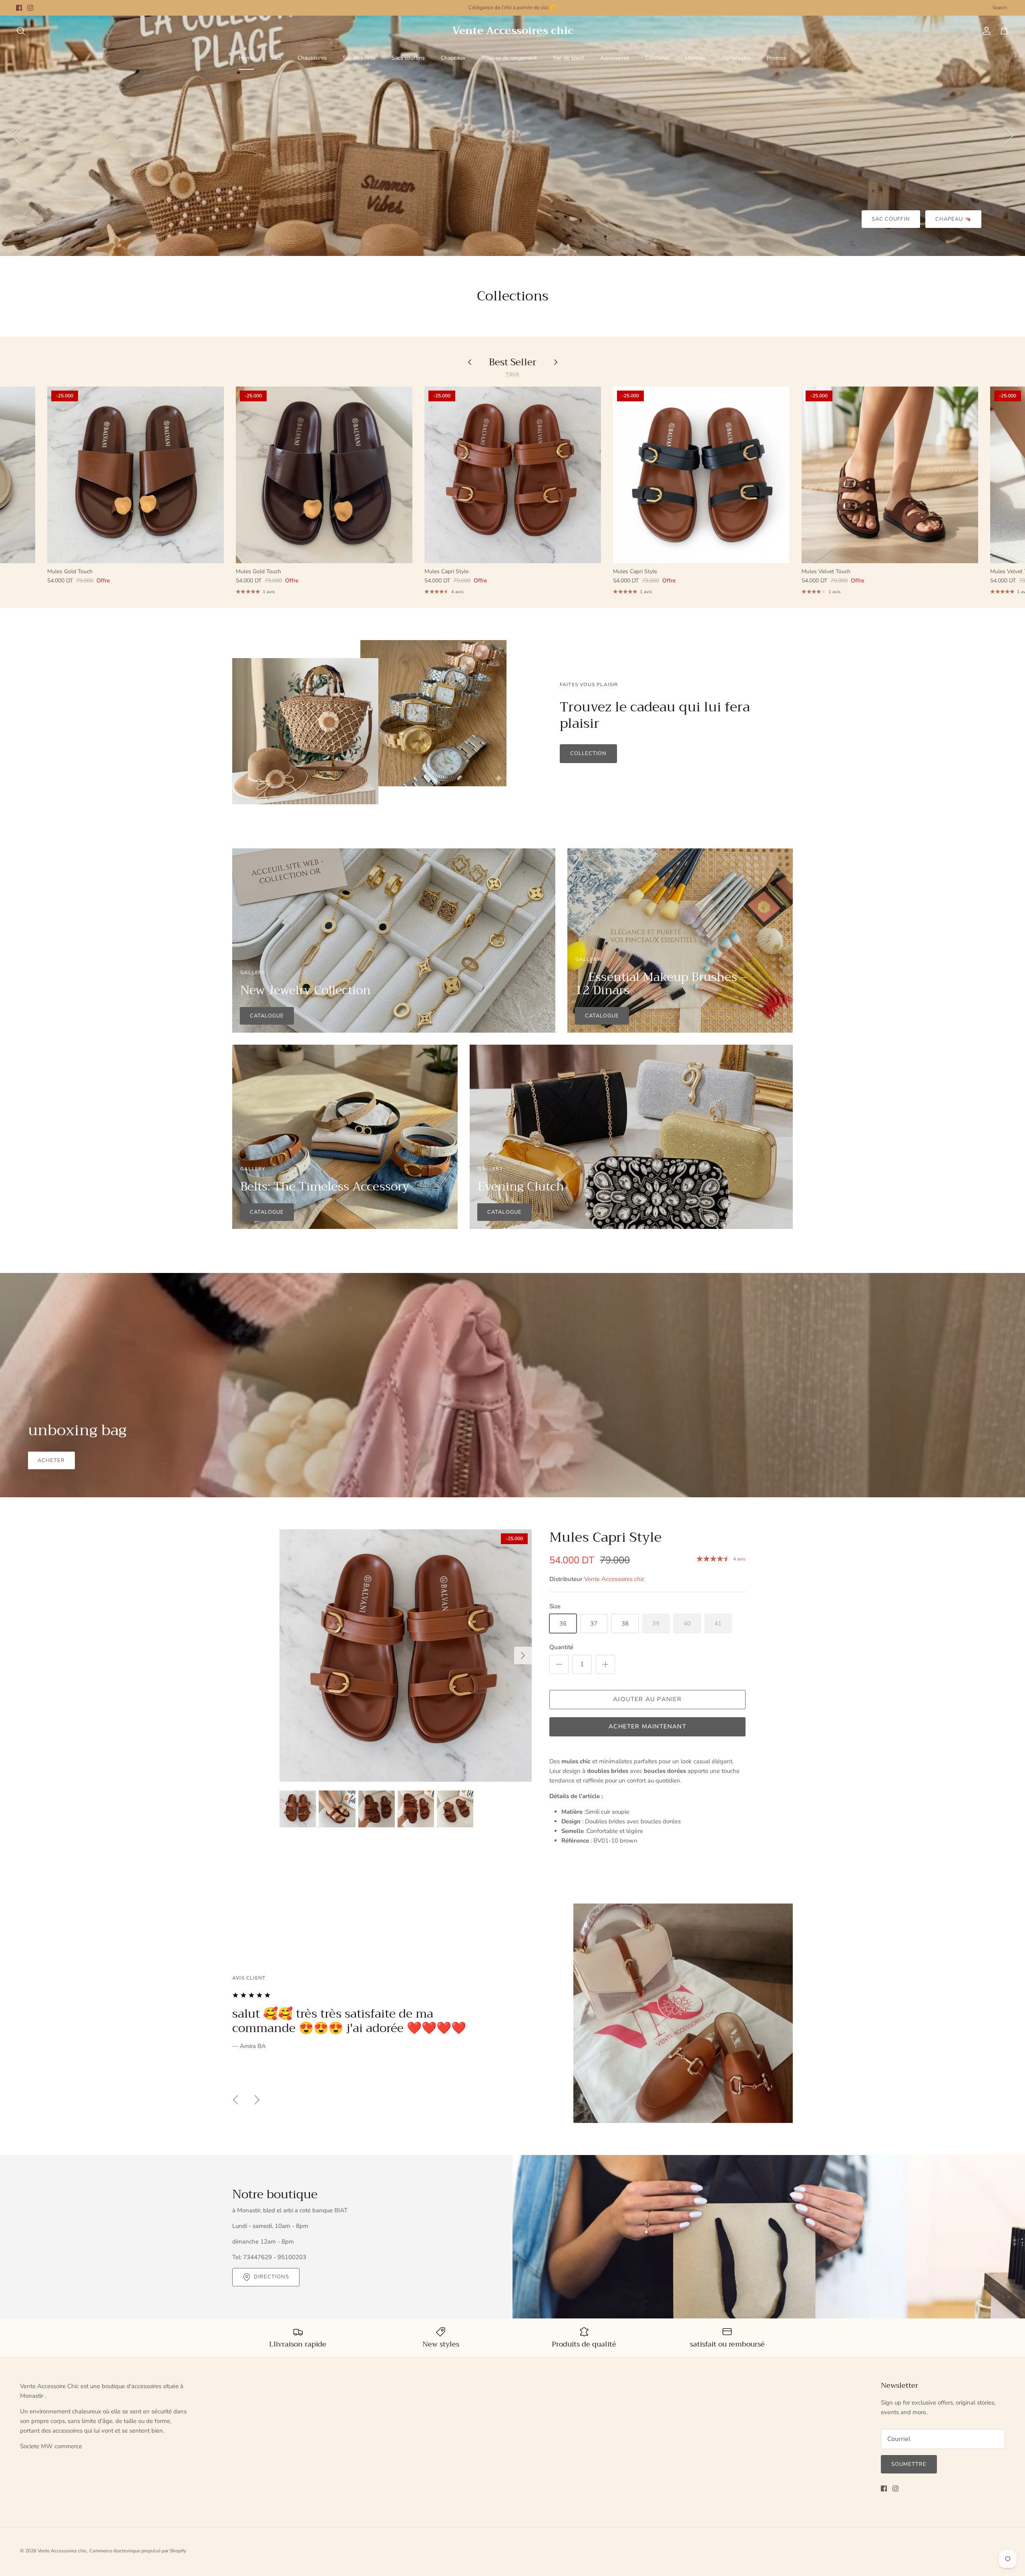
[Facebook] (19, 8)
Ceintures (657, 58)
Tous (513, 374)
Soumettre (909, 2464)
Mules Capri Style (605, 1537)
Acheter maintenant (647, 1726)
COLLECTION (588, 753)
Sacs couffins (408, 58)
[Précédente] (16, 136)
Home (246, 58)
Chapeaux (453, 58)
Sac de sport (569, 58)
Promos (777, 58)
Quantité (561, 1647)
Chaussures (312, 58)
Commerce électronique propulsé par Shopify (138, 2551)
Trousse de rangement (509, 58)
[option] (512, 136)
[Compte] (985, 31)
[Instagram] (30, 8)
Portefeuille (736, 58)
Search (1000, 8)
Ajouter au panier (647, 1699)
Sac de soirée (359, 58)
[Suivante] (1009, 136)
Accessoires (615, 58)
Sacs (276, 58)
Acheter (51, 1460)
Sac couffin (891, 219)
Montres (695, 58)
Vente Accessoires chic (614, 1579)
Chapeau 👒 (953, 219)
